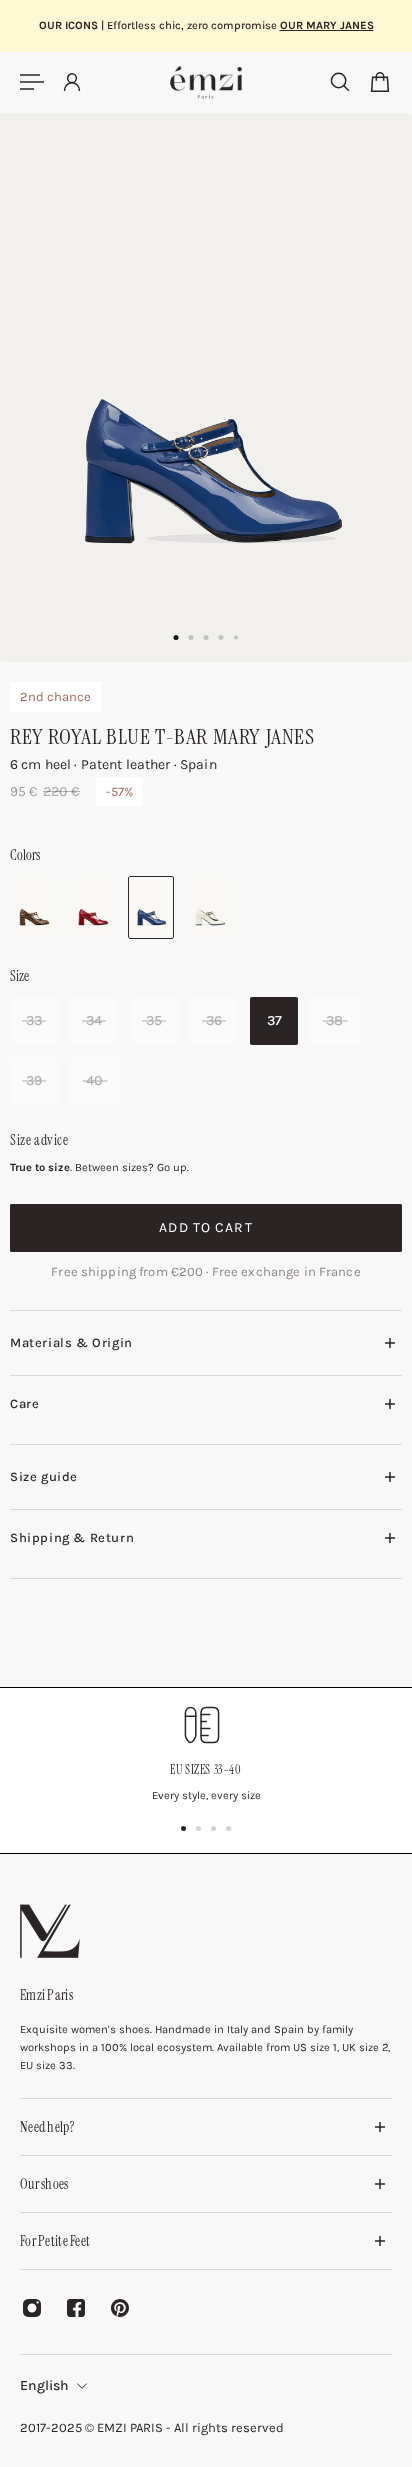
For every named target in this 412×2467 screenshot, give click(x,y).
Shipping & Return (72, 1537)
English (44, 2385)
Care (24, 1403)
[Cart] (380, 82)
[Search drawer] (340, 82)
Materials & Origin (71, 1342)
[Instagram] (32, 2308)
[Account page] (72, 82)
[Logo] (206, 82)
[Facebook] (76, 2308)
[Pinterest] (120, 2308)
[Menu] (32, 82)
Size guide (44, 1476)
